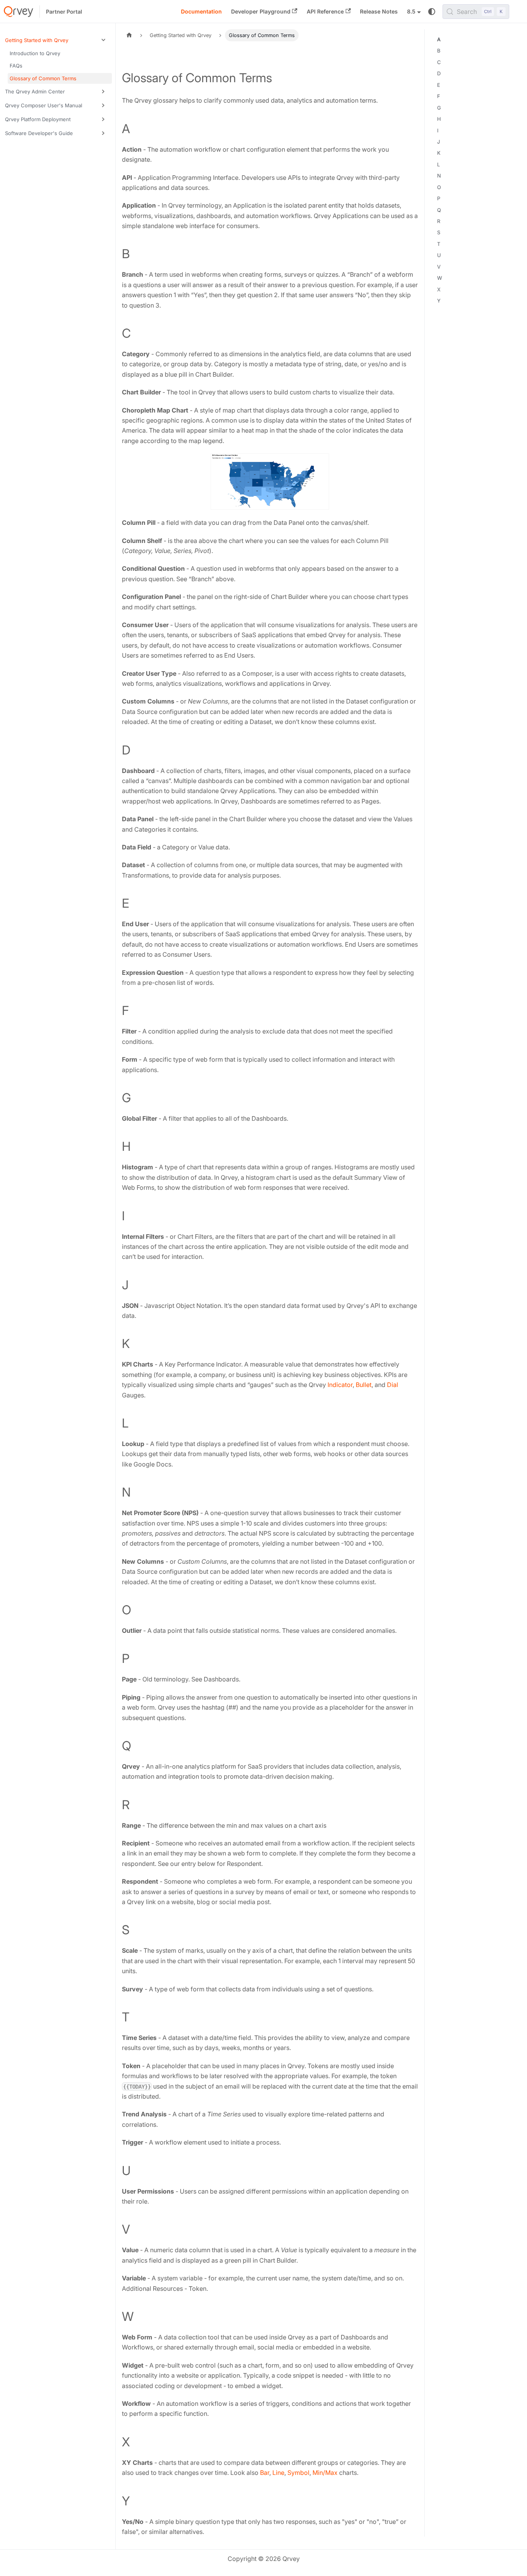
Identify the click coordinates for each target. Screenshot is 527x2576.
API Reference (325, 11)
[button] (57, 40)
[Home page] (129, 35)
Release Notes (379, 11)
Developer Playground (261, 11)
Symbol (298, 2473)
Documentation (201, 11)
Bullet (364, 1385)
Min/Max (325, 2473)
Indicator (340, 1385)
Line (278, 2473)
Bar (265, 2473)
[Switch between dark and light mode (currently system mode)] (432, 12)
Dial (393, 1385)
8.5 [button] (411, 11)
